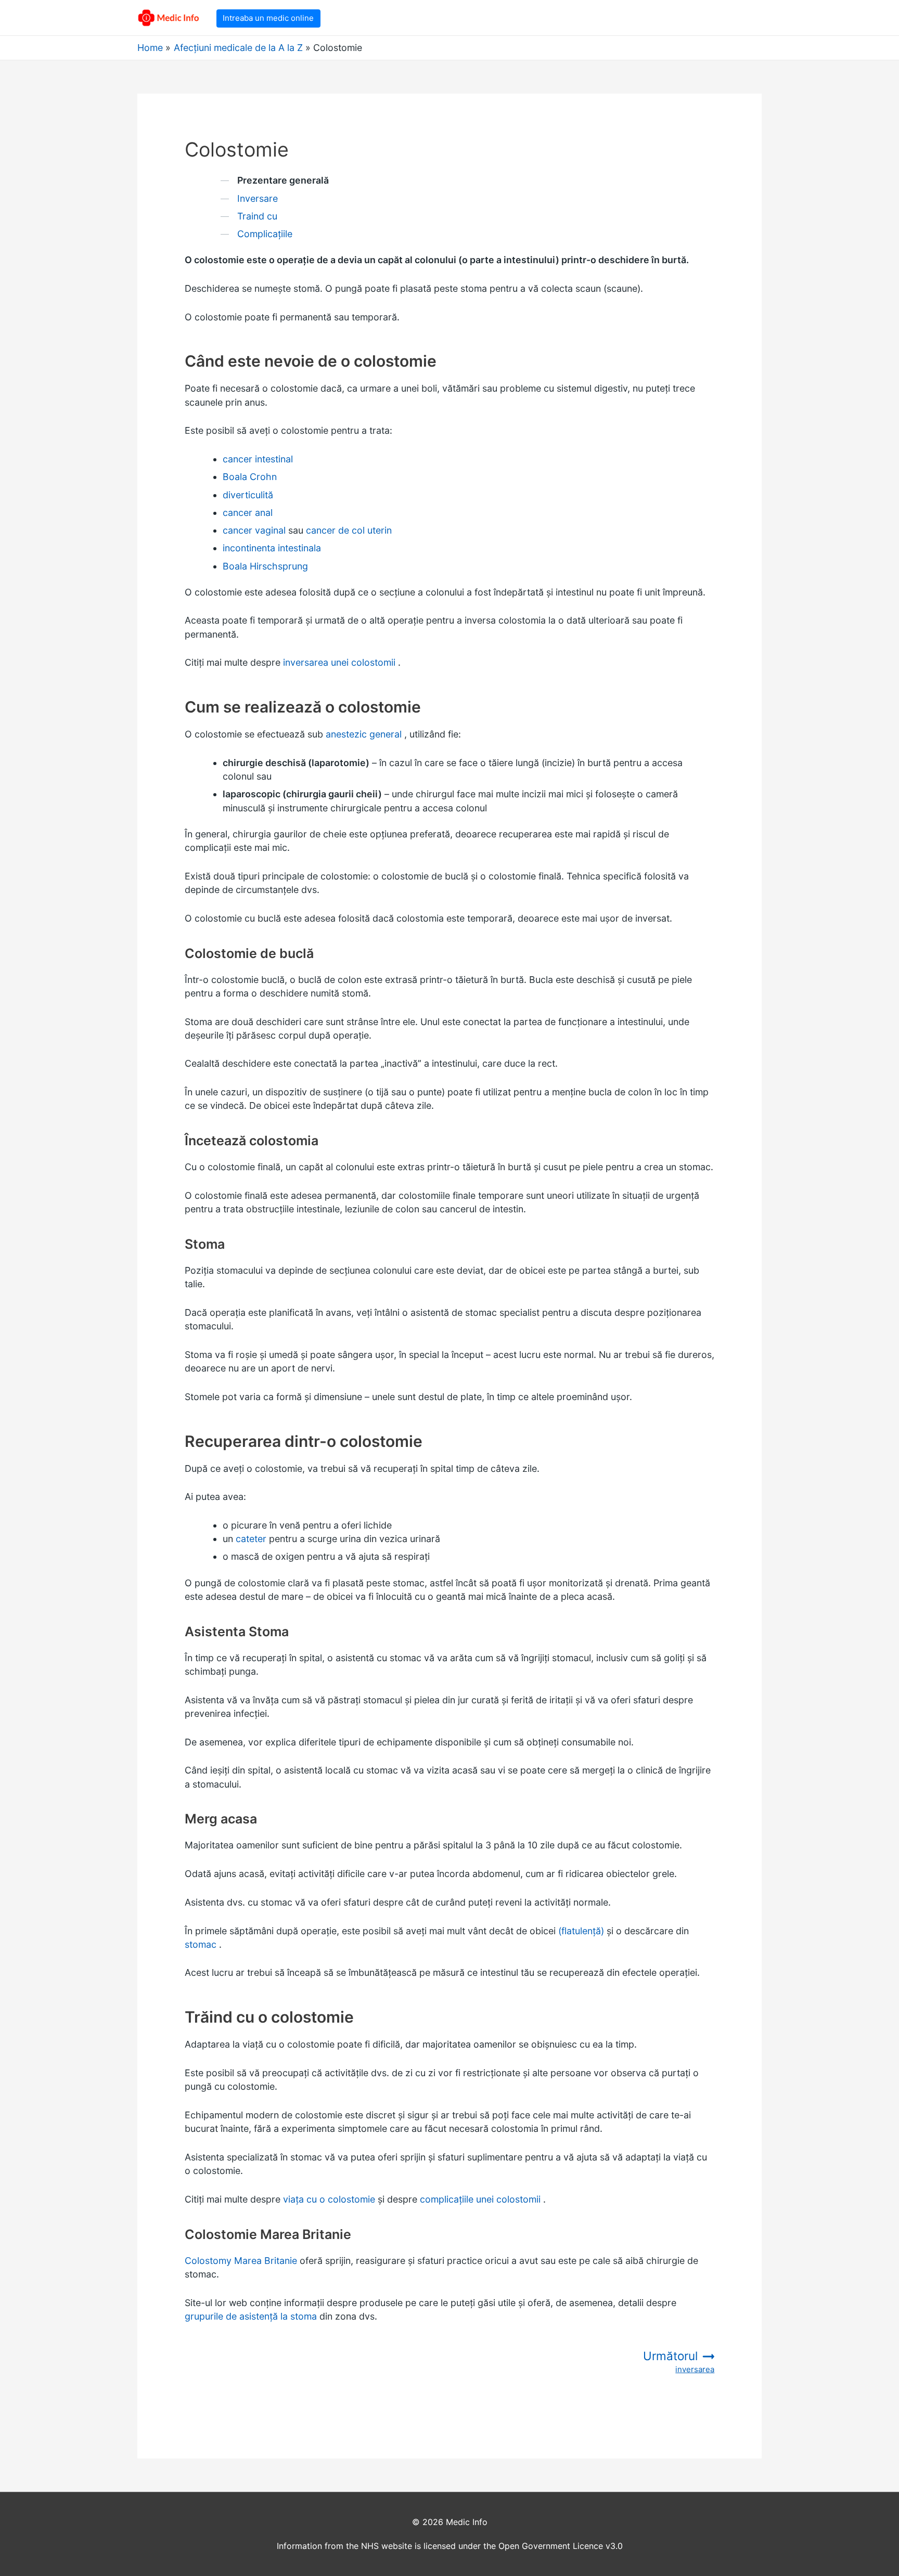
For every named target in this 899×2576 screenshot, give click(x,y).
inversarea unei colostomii (339, 662)
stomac (201, 1944)
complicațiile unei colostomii (480, 2199)
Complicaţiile (265, 234)
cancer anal (248, 513)
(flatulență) (581, 1931)
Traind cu (257, 216)
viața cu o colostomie (329, 2199)
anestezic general (364, 734)
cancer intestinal (258, 459)
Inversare (258, 198)
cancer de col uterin (349, 530)
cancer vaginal (254, 530)
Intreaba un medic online (268, 18)
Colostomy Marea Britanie (241, 2261)
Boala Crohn (250, 477)
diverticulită (248, 495)
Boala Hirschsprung (265, 566)
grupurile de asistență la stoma (251, 2316)
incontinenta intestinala (272, 548)
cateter (251, 1539)
